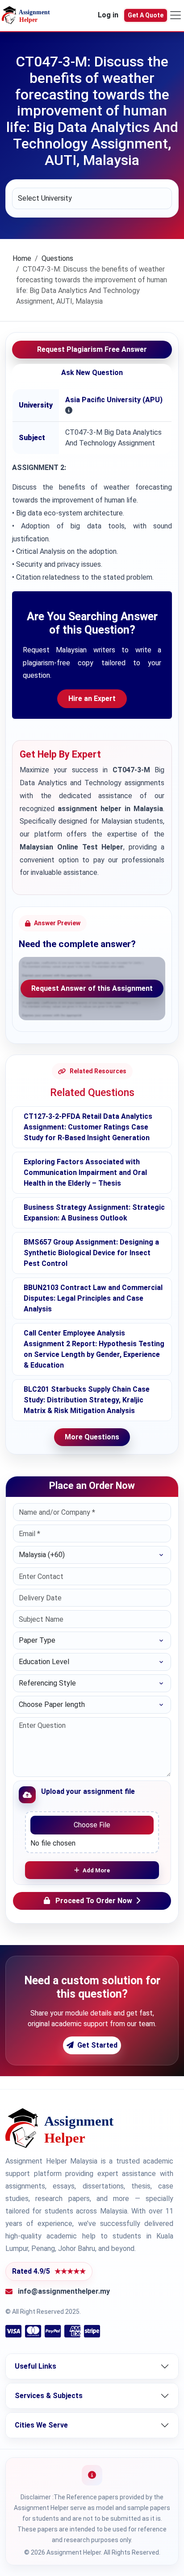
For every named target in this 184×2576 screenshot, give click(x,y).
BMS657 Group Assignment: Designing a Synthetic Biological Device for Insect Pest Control (91, 1253)
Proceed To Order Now (94, 1901)
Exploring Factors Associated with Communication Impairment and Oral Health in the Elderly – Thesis (85, 1173)
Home (22, 258)
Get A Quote (146, 15)
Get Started (97, 2045)
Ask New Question (92, 373)
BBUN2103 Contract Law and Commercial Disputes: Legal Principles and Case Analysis (93, 1298)
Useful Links (36, 2366)
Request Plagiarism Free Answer (92, 349)
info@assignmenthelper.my (64, 2291)
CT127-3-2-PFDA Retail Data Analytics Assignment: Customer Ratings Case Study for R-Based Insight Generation (88, 1127)
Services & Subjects (49, 2396)
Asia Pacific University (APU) (114, 400)
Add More (96, 1870)
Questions (57, 258)
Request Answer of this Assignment (92, 988)
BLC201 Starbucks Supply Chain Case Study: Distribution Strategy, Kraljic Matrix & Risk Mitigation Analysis (87, 1400)
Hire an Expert (92, 699)
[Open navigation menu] (176, 15)
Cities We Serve (41, 2425)
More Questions (92, 1437)
